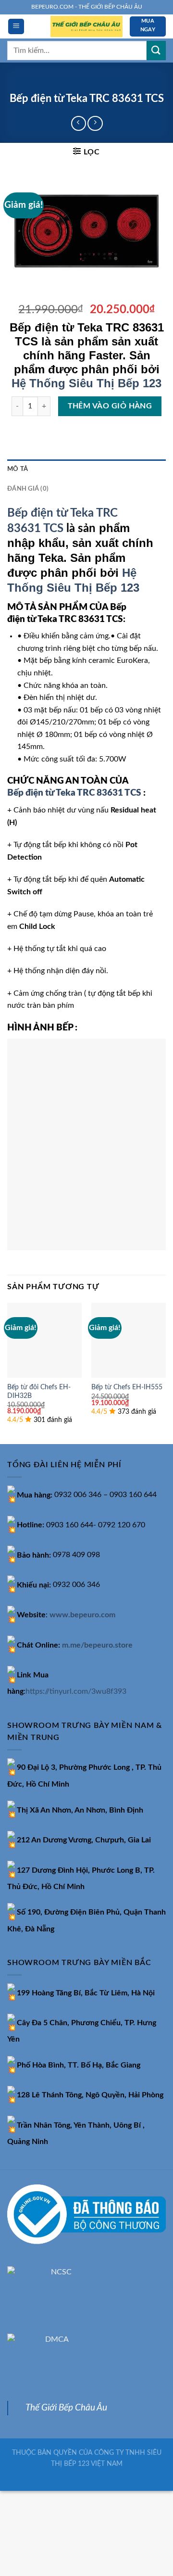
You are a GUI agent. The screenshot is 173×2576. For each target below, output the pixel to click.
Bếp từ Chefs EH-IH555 (127, 1387)
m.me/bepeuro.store (97, 1645)
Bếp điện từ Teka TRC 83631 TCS (74, 793)
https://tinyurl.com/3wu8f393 (76, 1691)
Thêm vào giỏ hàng (110, 406)
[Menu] (16, 27)
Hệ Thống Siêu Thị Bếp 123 (86, 383)
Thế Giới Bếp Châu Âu (66, 2408)
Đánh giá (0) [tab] (28, 489)
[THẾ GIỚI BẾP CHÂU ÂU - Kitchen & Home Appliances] (86, 27)
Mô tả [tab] (18, 469)
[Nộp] (156, 50)
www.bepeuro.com (82, 1615)
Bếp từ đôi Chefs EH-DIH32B (39, 1392)
